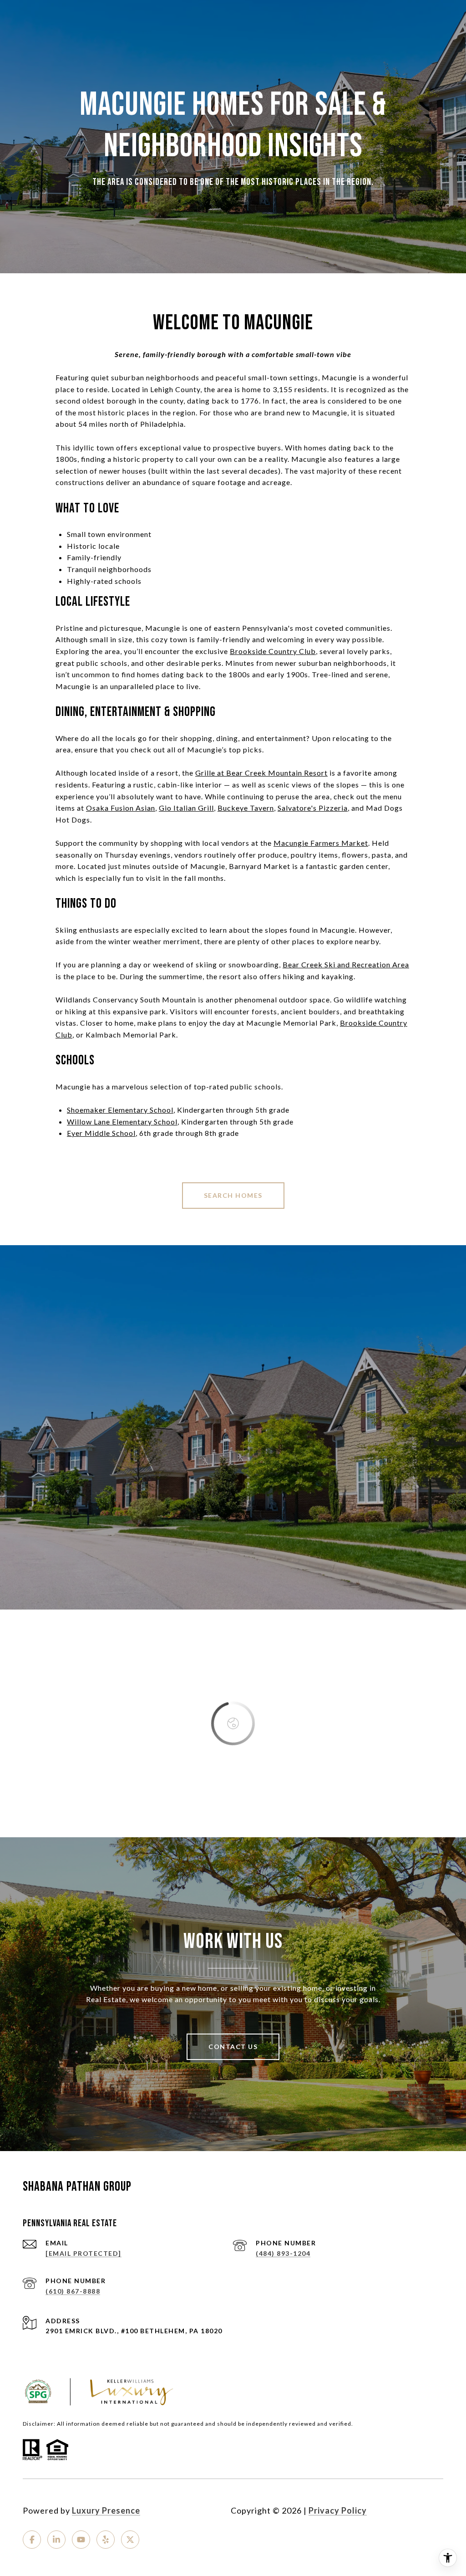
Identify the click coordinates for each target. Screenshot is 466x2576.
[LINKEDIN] (56, 2540)
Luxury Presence (106, 2510)
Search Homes (233, 1195)
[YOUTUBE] (81, 2540)
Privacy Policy (338, 2510)
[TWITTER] (130, 2540)
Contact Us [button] (233, 2047)
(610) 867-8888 (73, 2291)
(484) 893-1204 (283, 2253)
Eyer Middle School (101, 1133)
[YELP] (106, 2540)
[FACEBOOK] (32, 2540)
